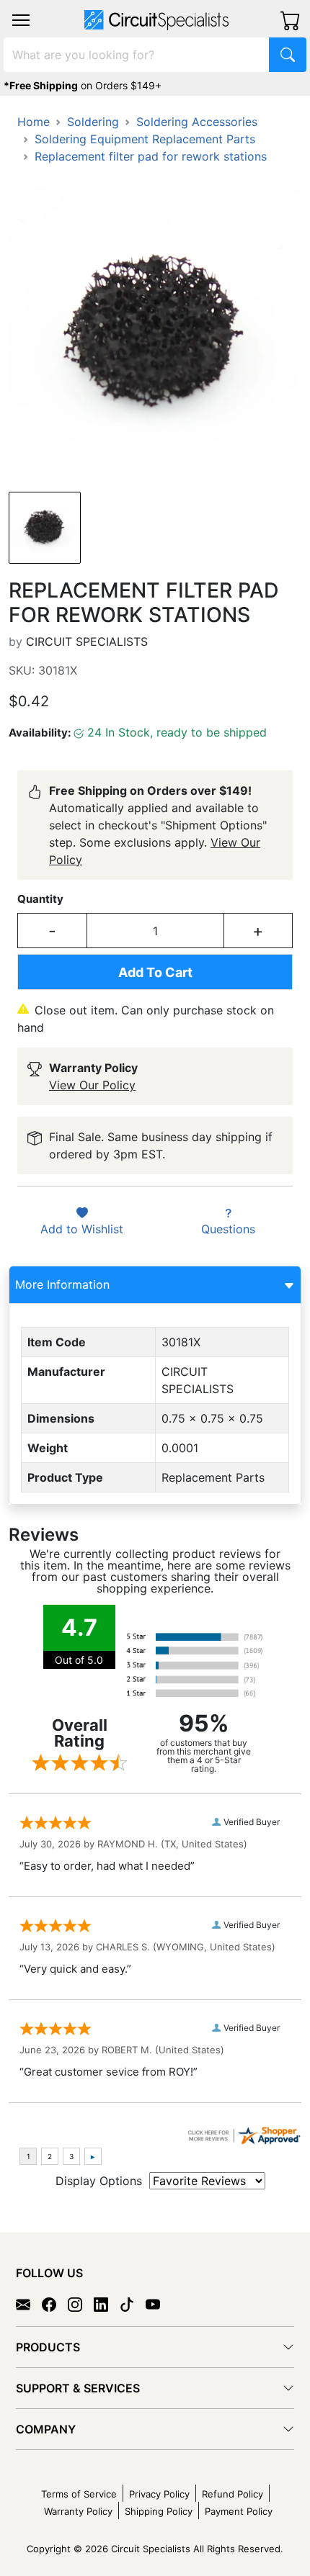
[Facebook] (55, 2304)
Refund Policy (232, 2494)
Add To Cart (155, 972)
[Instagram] (81, 2304)
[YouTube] (159, 2304)
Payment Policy (239, 2511)
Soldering (93, 122)
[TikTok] (133, 2304)
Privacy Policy (159, 2494)
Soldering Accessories (197, 122)
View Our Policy (92, 1085)
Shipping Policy (159, 2511)
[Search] (288, 55)
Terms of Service (79, 2494)
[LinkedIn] (107, 2304)
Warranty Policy (78, 2511)
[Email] (29, 2304)
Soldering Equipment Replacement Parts (145, 139)
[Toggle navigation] (21, 20)
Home (34, 122)
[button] (21, 20)
